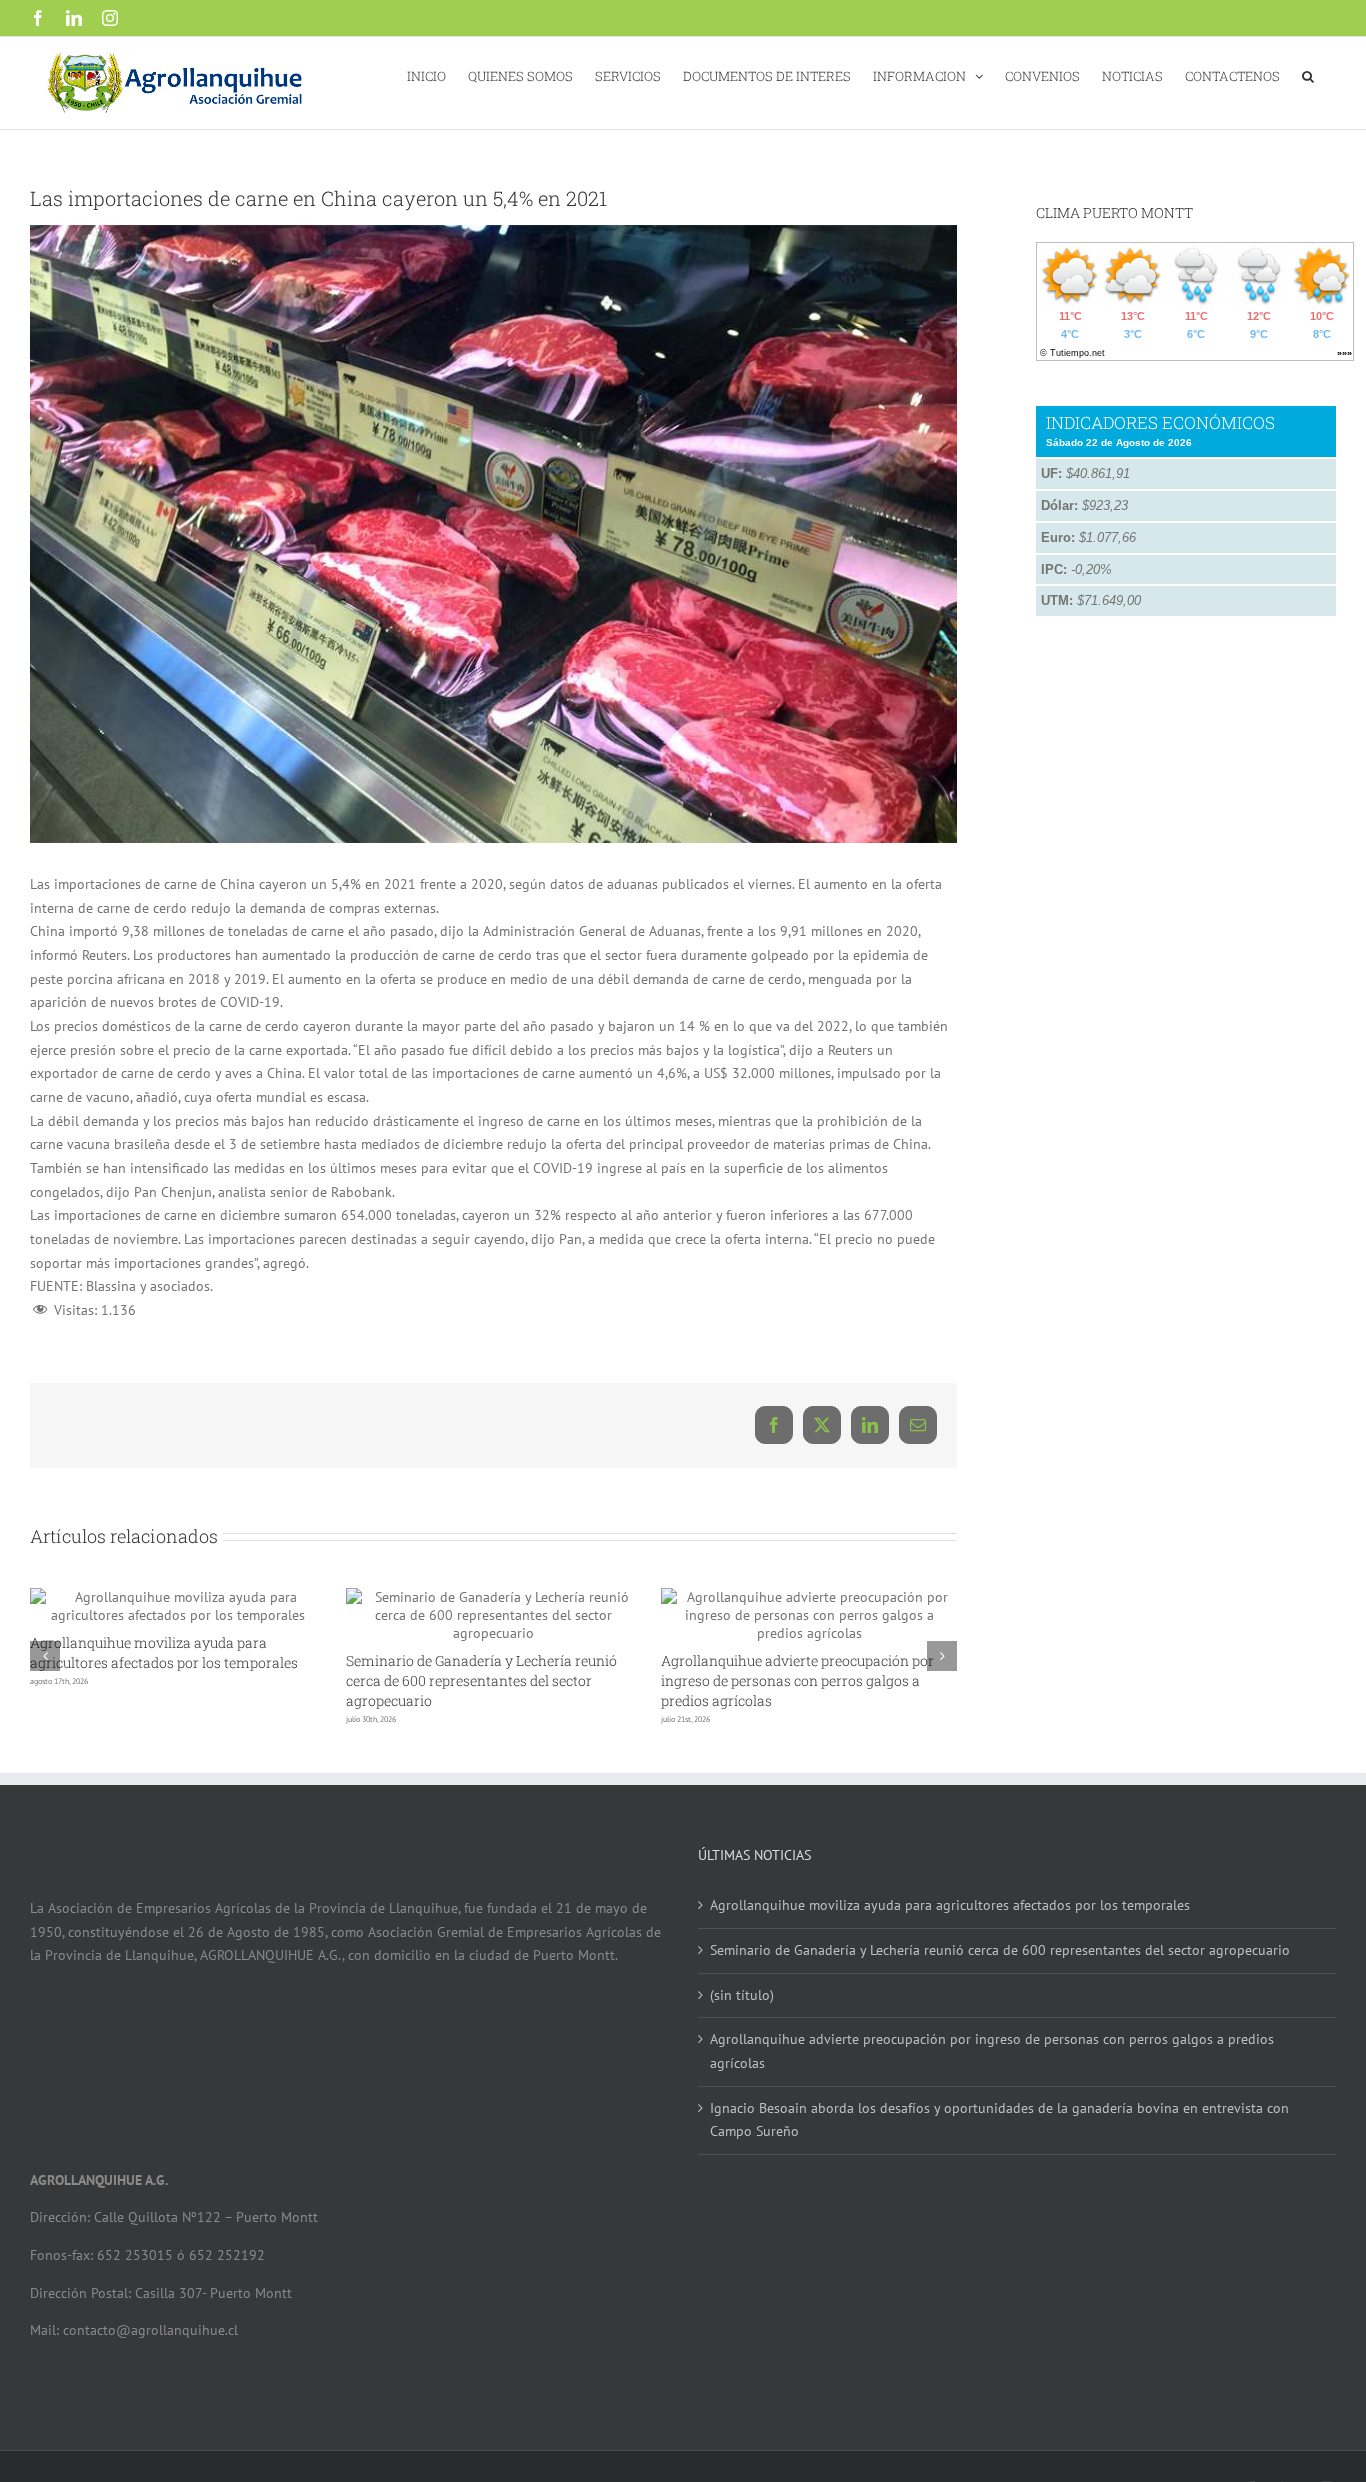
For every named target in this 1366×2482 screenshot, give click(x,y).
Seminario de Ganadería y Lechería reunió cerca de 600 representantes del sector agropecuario (481, 1680)
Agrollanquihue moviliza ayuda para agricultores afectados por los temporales (164, 1652)
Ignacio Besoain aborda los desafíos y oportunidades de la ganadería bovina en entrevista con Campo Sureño (999, 2120)
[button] (1308, 74)
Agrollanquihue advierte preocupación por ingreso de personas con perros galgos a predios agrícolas (797, 1680)
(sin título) (742, 1995)
